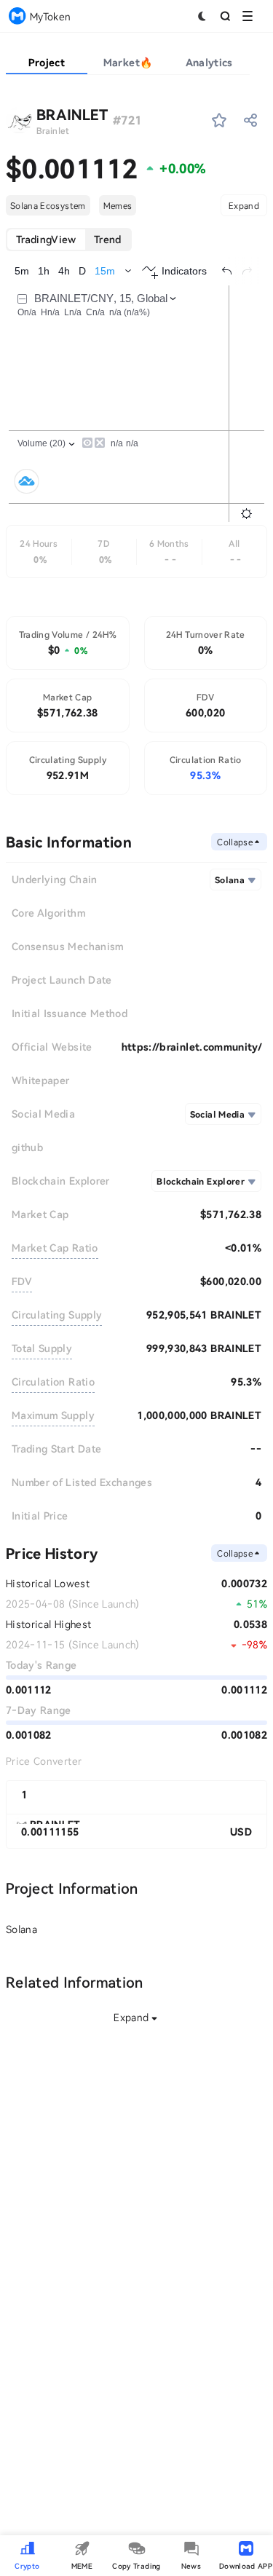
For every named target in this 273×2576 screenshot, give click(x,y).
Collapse (235, 842)
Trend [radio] (108, 239)
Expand (244, 205)
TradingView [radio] (46, 239)
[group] (69, 240)
